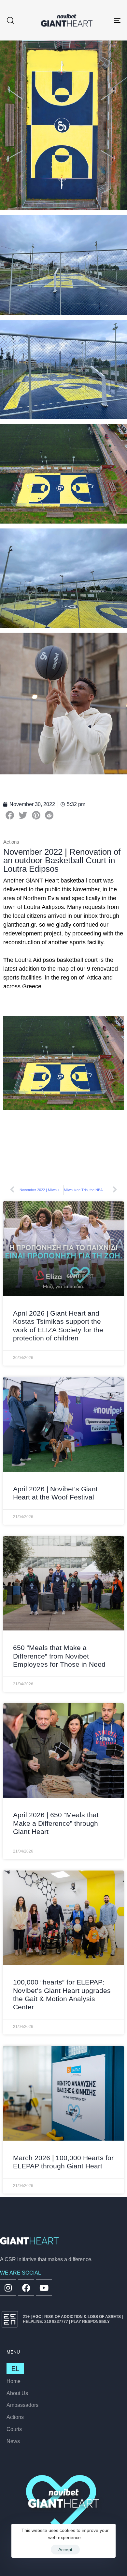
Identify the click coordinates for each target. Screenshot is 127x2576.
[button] (10, 20)
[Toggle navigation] (101, 20)
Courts (14, 2429)
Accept (65, 2550)
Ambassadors (22, 2405)
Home (14, 2381)
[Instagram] (8, 2288)
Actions (15, 2417)
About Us (17, 2393)
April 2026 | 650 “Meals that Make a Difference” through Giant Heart (56, 1823)
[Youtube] (44, 2288)
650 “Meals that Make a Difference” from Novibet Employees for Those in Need (59, 1656)
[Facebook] (26, 2288)
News (13, 2441)
